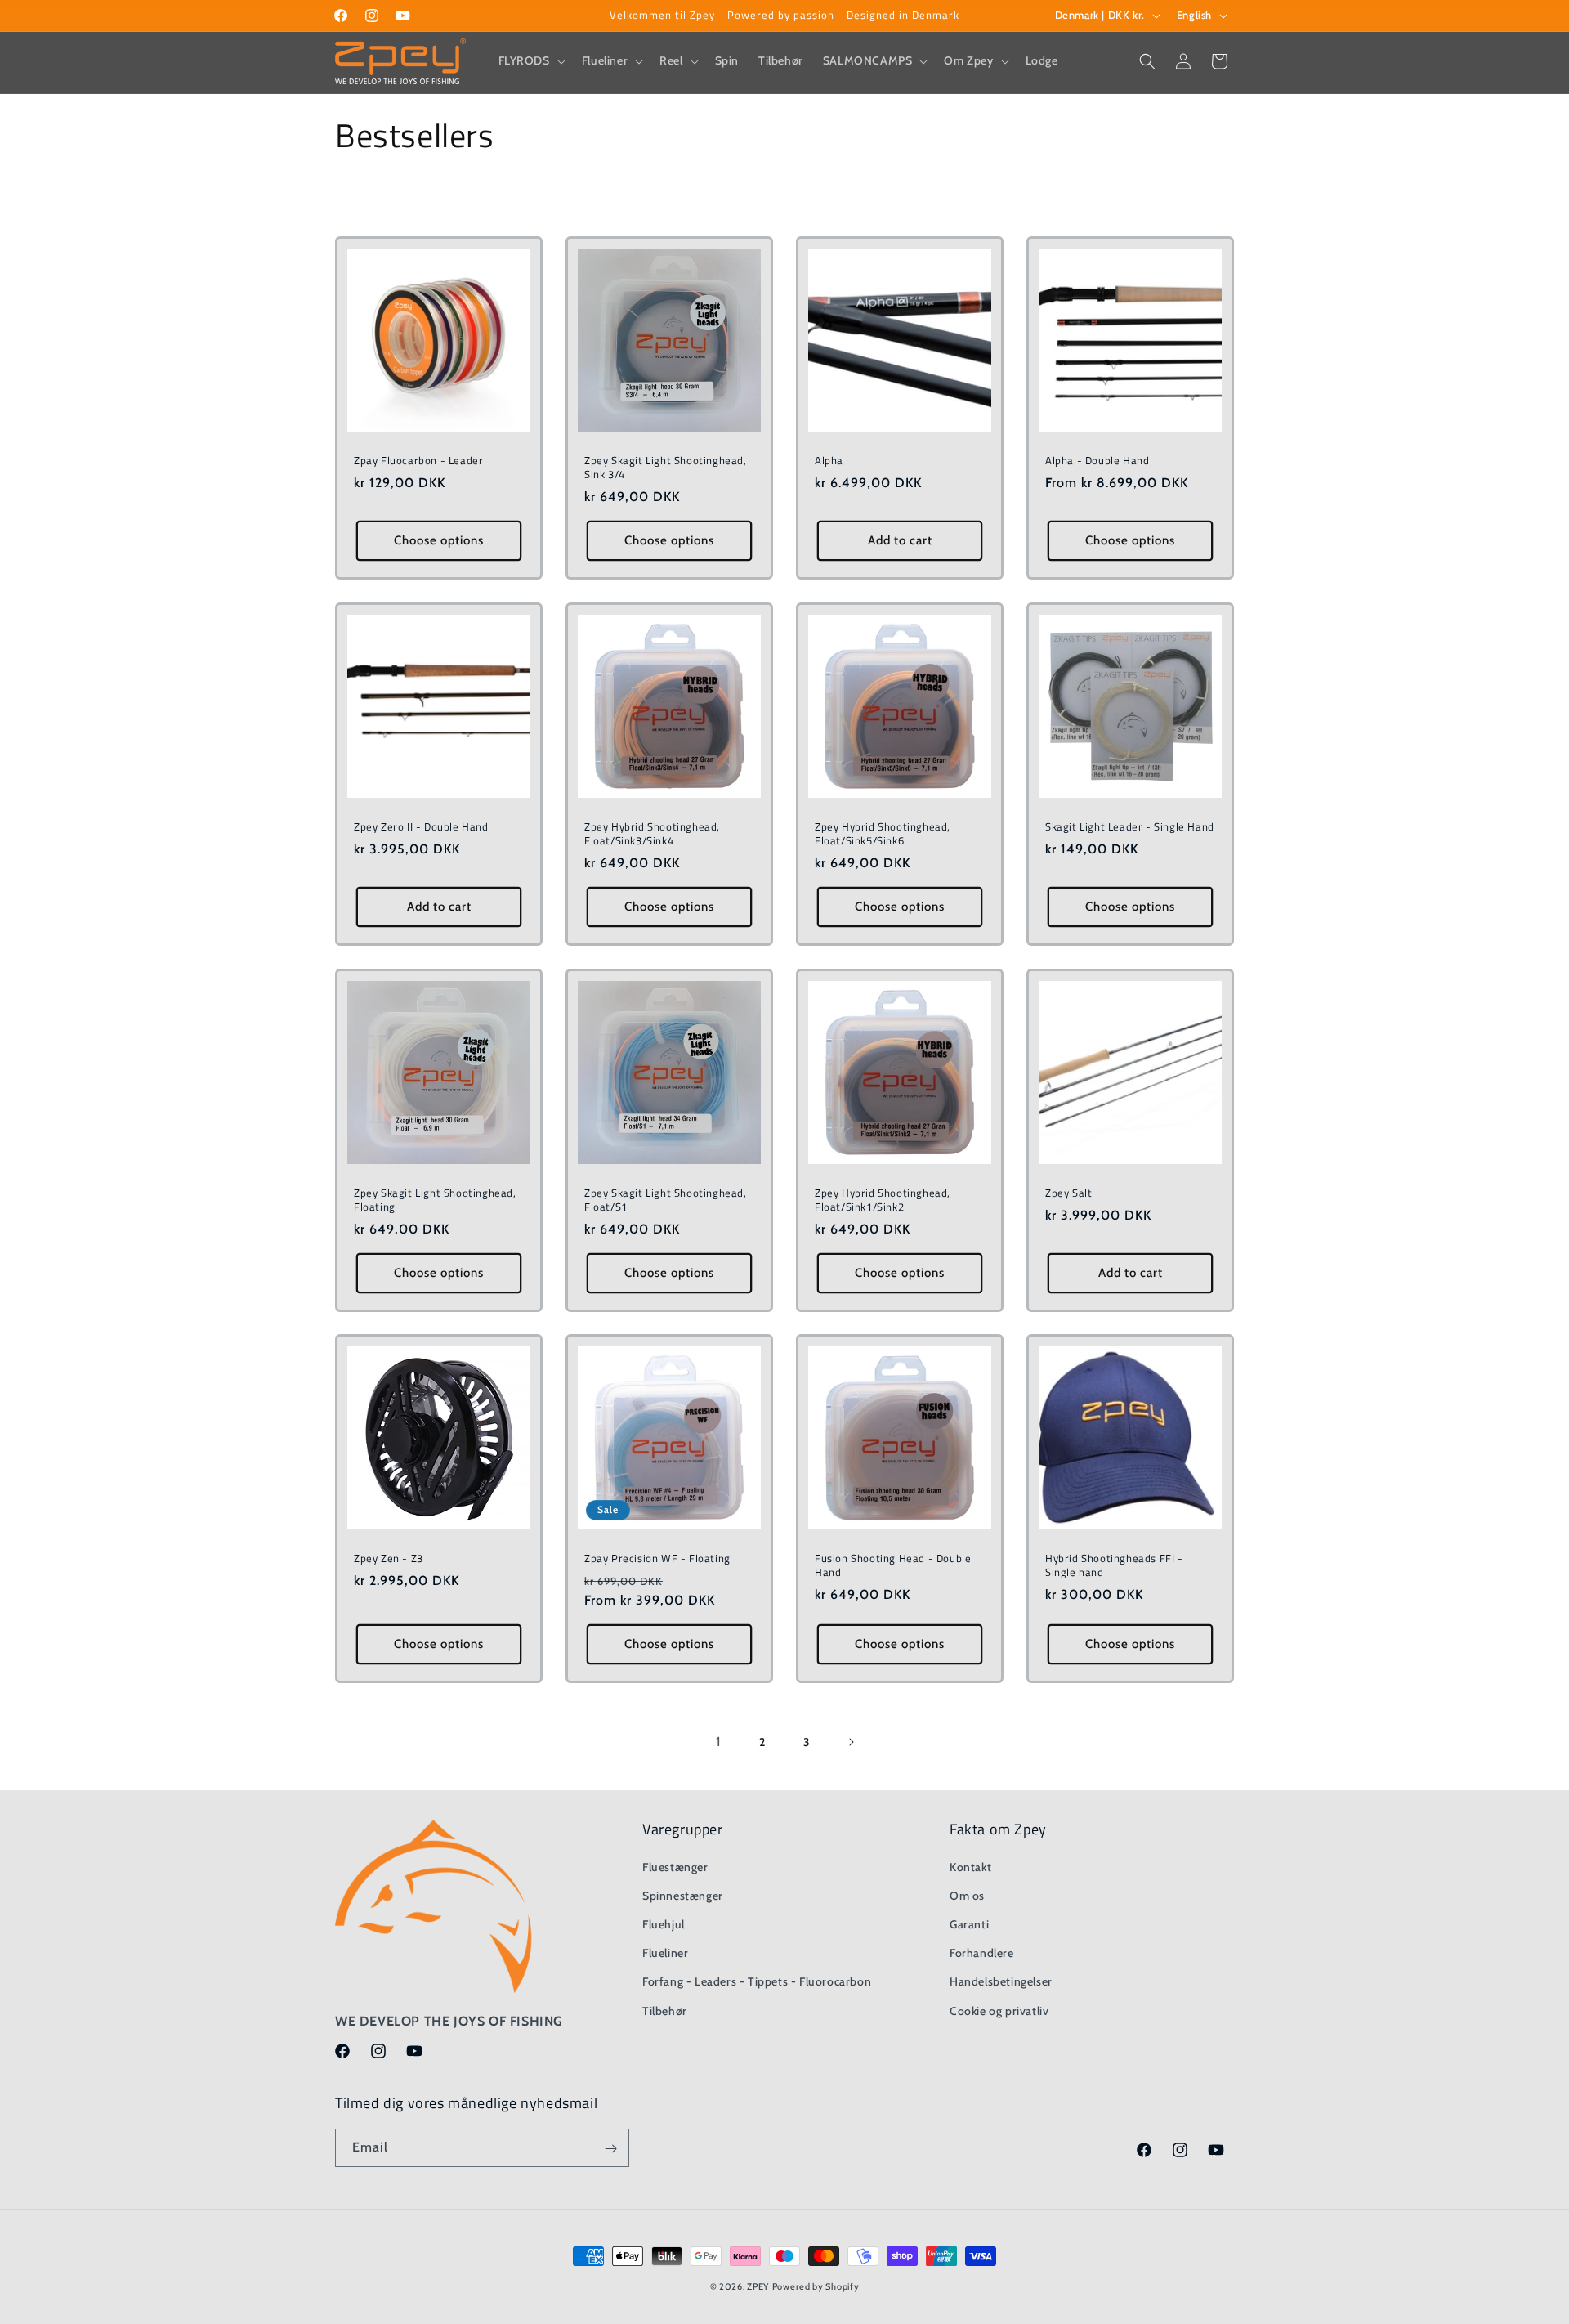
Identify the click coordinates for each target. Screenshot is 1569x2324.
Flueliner (665, 1952)
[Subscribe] (610, 2149)
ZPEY (758, 2286)
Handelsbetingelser (1001, 1981)
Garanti (969, 1923)
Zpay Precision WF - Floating (657, 1558)
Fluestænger (675, 1866)
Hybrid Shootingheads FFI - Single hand (1114, 1565)
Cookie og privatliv (999, 2010)
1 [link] (719, 1742)
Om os (967, 1895)
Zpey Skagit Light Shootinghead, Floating (435, 1200)
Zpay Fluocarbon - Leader (418, 461)
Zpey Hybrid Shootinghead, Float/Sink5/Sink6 (883, 834)
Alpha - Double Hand (1097, 461)
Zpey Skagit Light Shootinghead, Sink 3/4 (666, 468)
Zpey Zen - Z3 (389, 1558)
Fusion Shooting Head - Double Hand (893, 1565)
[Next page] (851, 1742)
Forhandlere (982, 1952)
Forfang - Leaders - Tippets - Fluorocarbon (757, 1981)
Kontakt (970, 1866)
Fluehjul (664, 1923)
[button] (530, 60)
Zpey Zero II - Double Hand (421, 827)
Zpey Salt (1068, 1193)
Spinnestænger (683, 1895)
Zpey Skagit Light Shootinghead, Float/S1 (666, 1200)
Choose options (439, 540)
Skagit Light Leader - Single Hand (1130, 827)
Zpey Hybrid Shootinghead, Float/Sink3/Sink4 (652, 834)
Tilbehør (665, 2010)
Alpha (829, 461)
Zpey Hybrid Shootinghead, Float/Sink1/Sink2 (883, 1200)
